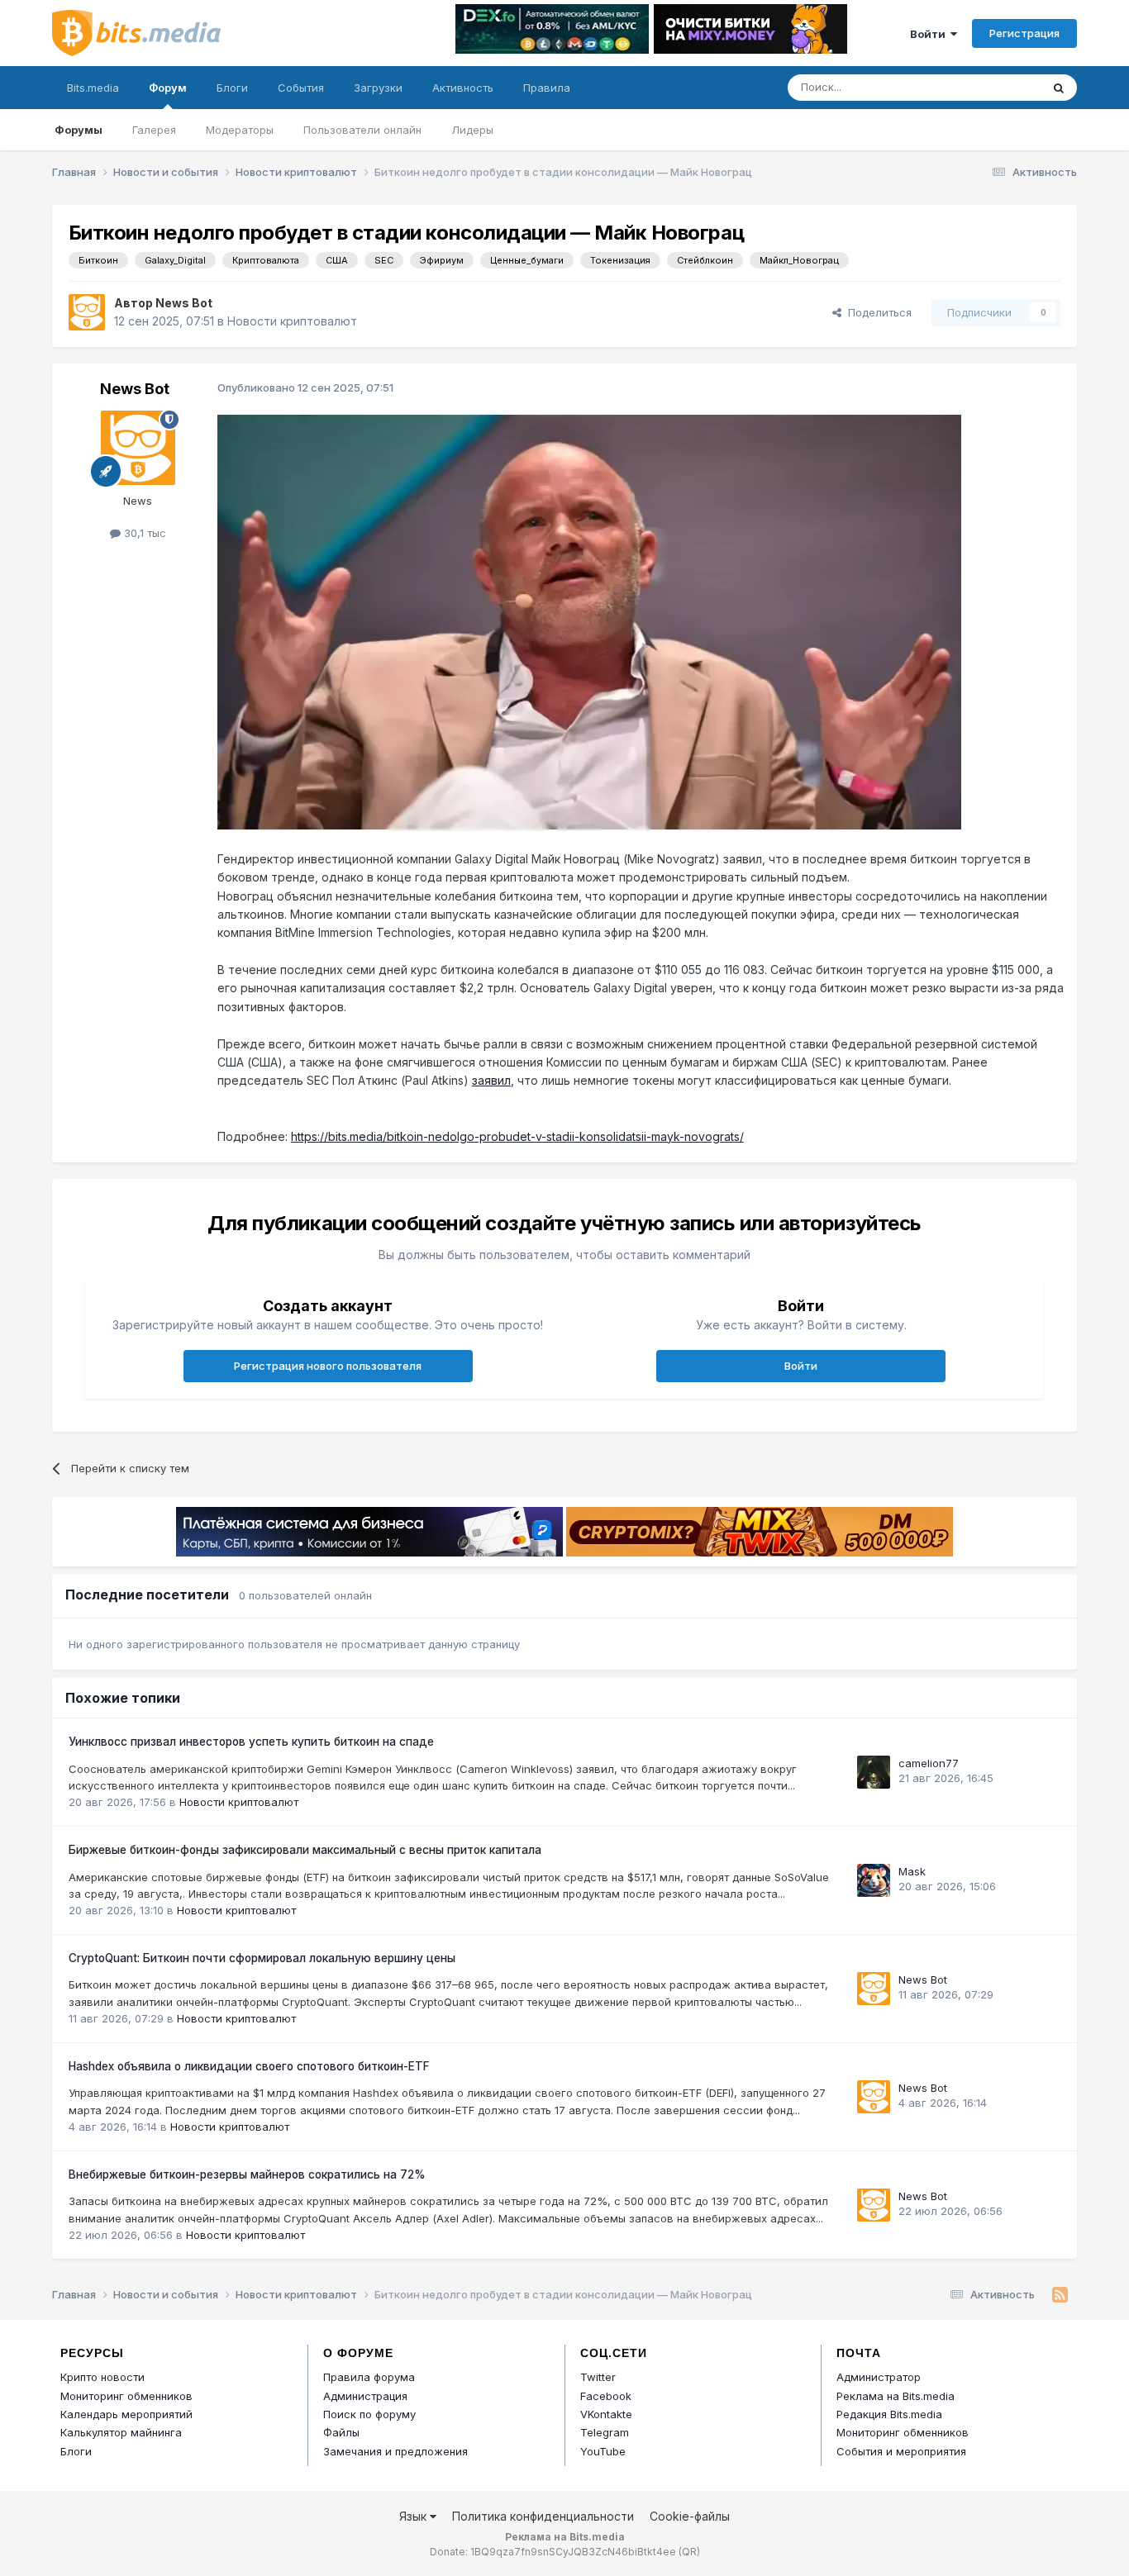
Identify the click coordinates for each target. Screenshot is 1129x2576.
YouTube (603, 2451)
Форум (168, 88)
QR (689, 2552)
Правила (547, 88)
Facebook (606, 2396)
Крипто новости (102, 2377)
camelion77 (929, 1763)
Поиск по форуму (369, 2414)
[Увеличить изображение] (589, 621)
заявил (491, 1080)
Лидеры (472, 130)
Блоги (232, 88)
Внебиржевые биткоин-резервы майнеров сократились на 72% (247, 2174)
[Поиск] (1059, 88)
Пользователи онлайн (362, 130)
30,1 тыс (143, 533)
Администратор (879, 2377)
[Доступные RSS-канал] (1060, 2295)
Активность (463, 88)
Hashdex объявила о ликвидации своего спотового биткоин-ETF (249, 2066)
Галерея (154, 130)
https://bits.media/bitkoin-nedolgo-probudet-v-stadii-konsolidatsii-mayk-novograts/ (517, 1136)
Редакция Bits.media (889, 2414)
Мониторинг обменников (126, 2396)
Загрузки (378, 88)
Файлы (341, 2432)
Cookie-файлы (690, 2516)
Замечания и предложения (395, 2451)
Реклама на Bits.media (896, 2396)
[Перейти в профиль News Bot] (87, 312)
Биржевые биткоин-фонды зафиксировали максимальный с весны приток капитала (305, 1850)
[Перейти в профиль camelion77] (874, 1772)
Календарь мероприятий (126, 2414)
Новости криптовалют (292, 321)
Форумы (79, 130)
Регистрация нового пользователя (328, 1366)
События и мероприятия (901, 2451)
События (301, 88)
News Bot (184, 303)
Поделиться (877, 312)
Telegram (605, 2432)
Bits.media (93, 88)
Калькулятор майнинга (121, 2432)
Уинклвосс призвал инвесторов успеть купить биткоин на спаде (251, 1742)
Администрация (365, 2396)
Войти (930, 34)
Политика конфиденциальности (543, 2516)
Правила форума (369, 2377)
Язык (414, 2516)
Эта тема (996, 87)
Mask (912, 1871)
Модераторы (240, 130)
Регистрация (1024, 33)
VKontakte (606, 2414)
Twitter (598, 2377)
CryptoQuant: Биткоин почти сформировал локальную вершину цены (262, 1958)
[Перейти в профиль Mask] (874, 1880)
